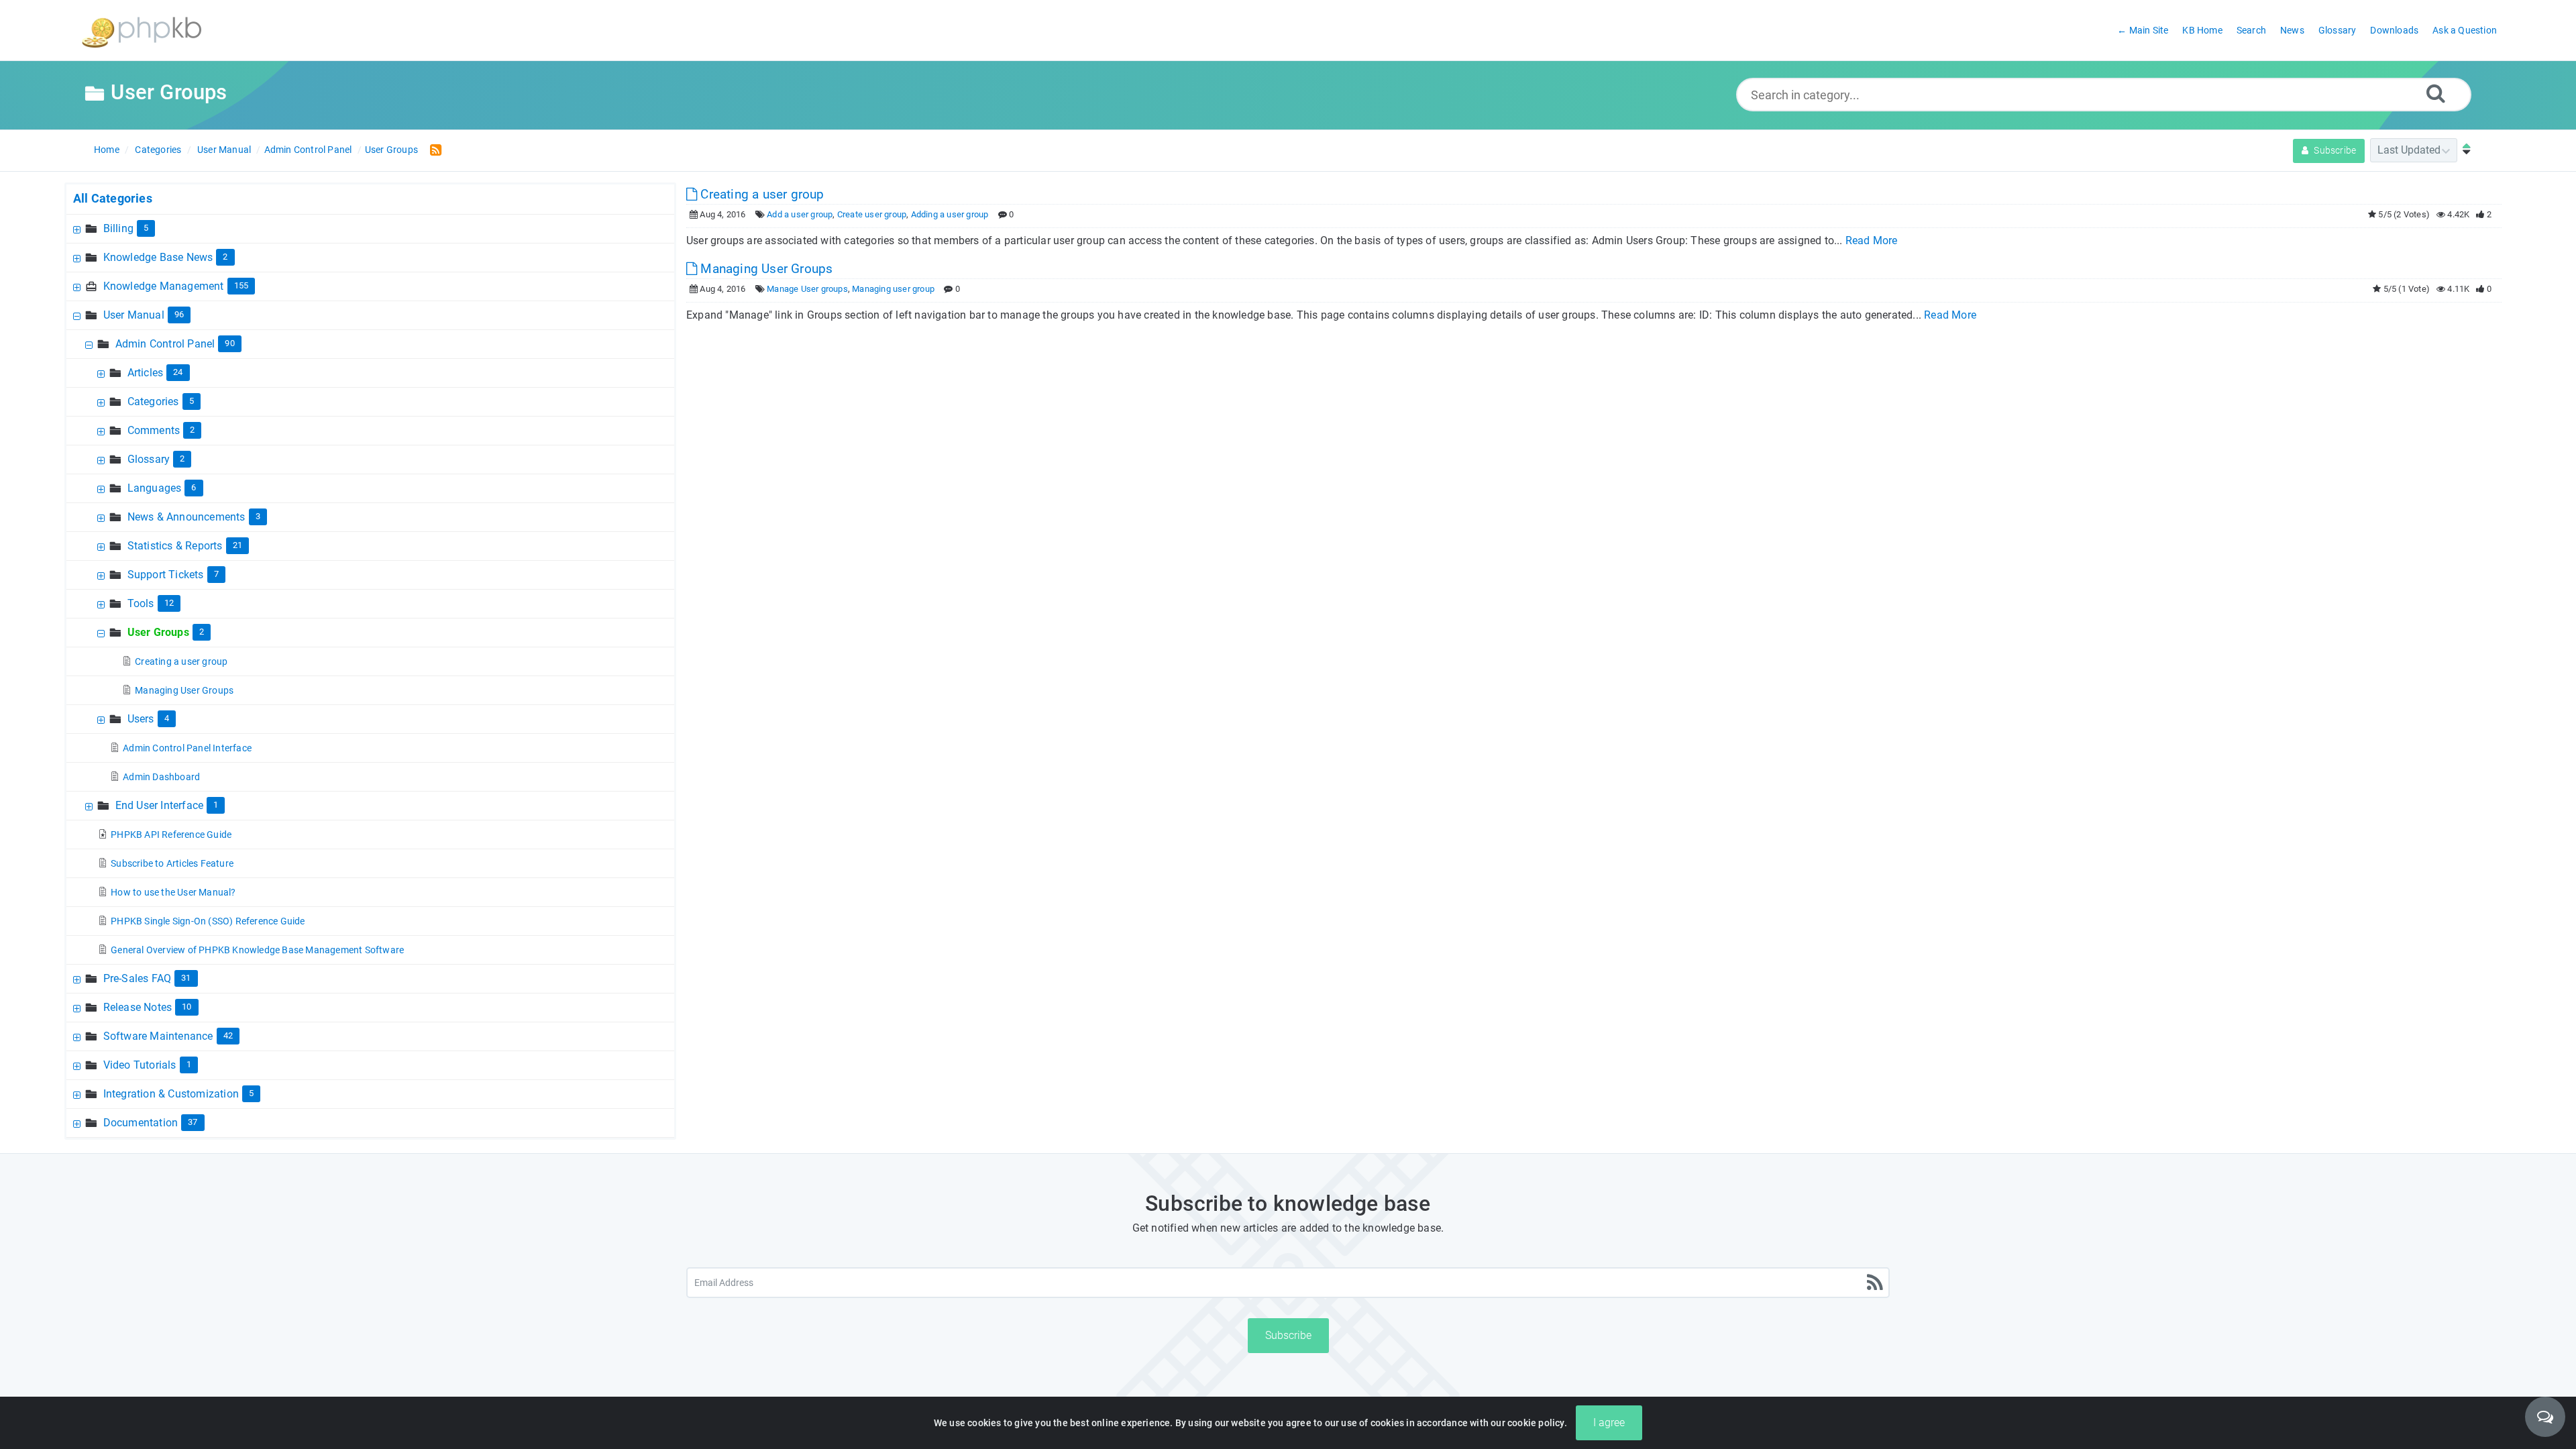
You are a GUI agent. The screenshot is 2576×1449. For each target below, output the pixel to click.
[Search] (2436, 93)
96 (179, 314)
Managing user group (893, 289)
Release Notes (138, 1007)
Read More (1872, 240)
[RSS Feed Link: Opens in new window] (433, 149)
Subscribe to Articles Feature (172, 863)
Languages (155, 488)
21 (237, 545)
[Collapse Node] (78, 315)
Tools (141, 603)
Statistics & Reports (175, 546)
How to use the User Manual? (173, 892)
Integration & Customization (171, 1094)
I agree (1609, 1423)
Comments (154, 430)
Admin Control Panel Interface (187, 748)
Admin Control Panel (308, 150)
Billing (118, 228)
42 (228, 1035)
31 (186, 978)
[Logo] (142, 31)
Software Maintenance (158, 1036)
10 (186, 1007)
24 (178, 372)
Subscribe (2334, 150)
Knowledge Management (164, 286)
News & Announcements (186, 517)
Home (107, 150)
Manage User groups (807, 289)
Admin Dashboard (161, 777)
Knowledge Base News (158, 257)
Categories (158, 150)
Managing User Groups (184, 690)
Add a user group (800, 214)
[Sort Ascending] (2463, 150)
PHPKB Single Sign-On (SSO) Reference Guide (208, 921)
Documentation (141, 1123)
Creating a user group (181, 661)
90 (229, 343)
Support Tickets (166, 575)
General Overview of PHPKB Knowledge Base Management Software (257, 950)
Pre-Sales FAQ (138, 978)
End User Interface (160, 805)
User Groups (391, 150)
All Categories (113, 198)
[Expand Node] (78, 228)
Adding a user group (950, 214)
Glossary (149, 459)
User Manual (224, 150)
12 (169, 603)
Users (141, 719)
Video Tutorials (140, 1065)
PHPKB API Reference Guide (171, 835)
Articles (146, 373)
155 (241, 285)
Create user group (872, 214)
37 (193, 1122)
